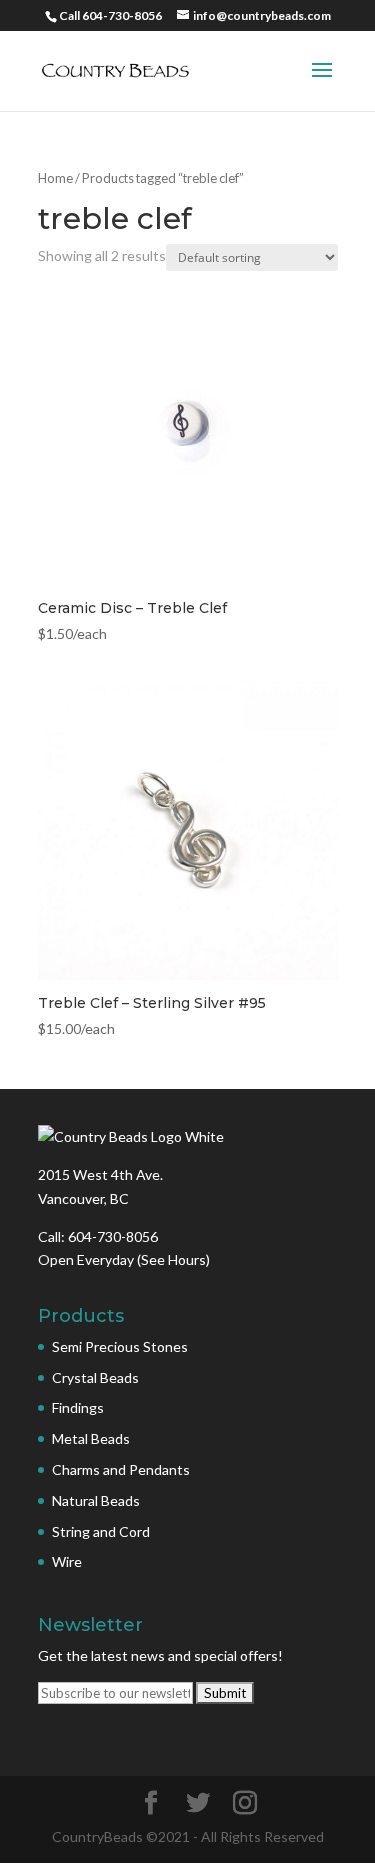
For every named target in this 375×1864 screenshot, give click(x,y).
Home (55, 178)
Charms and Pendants (121, 1469)
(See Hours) (173, 1259)
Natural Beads (96, 1500)
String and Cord (101, 1531)
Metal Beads (91, 1438)
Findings (78, 1407)
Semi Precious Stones (120, 1346)
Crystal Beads (95, 1377)
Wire (67, 1561)
